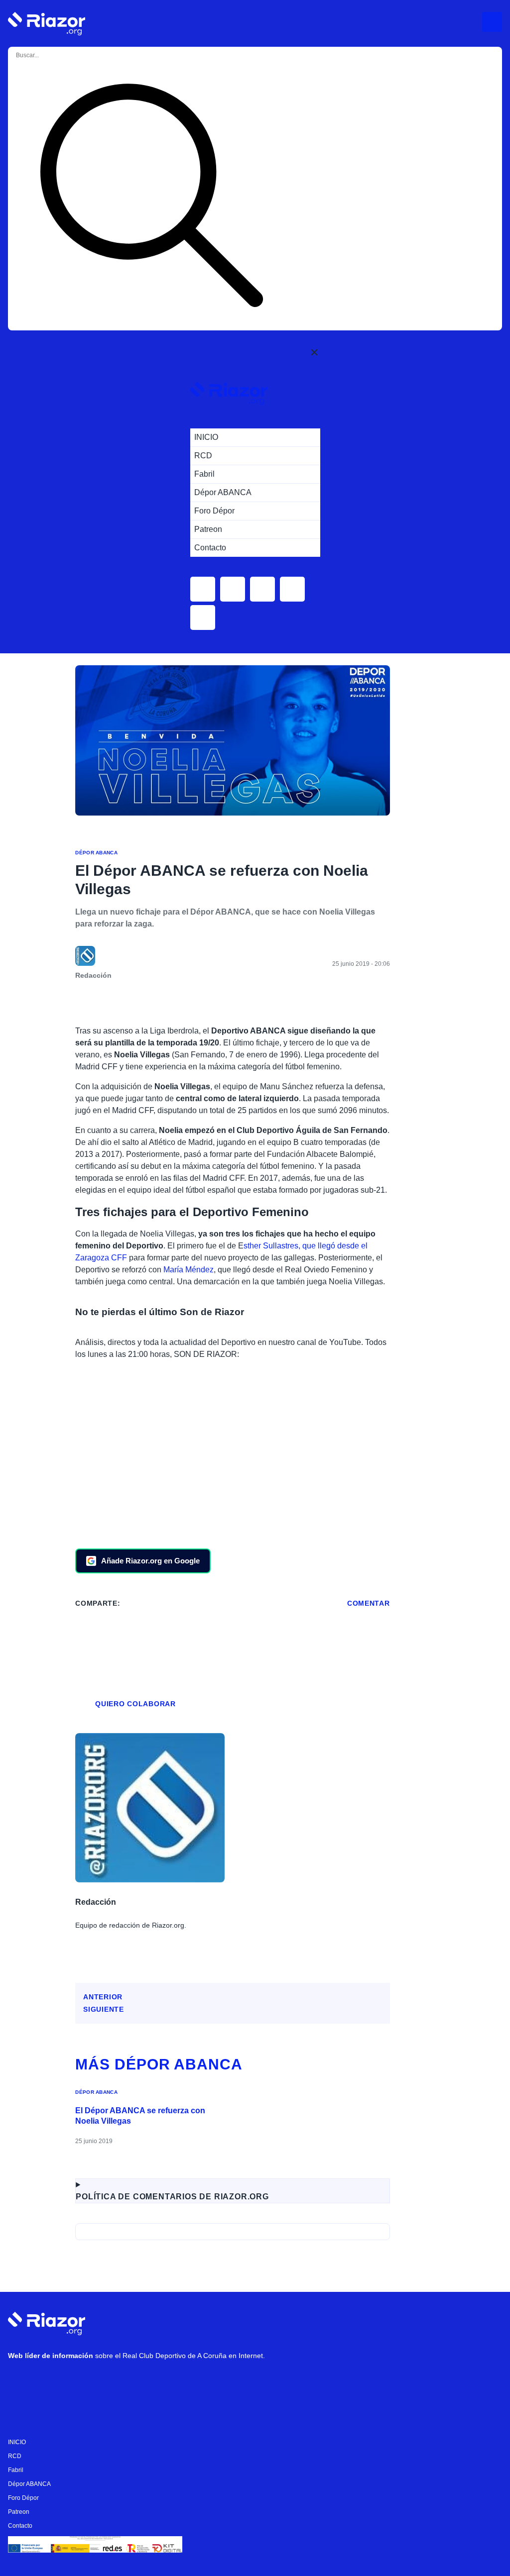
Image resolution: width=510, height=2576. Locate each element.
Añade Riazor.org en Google (150, 1561)
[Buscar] (151, 197)
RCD (15, 2456)
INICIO (17, 2442)
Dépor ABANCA (96, 853)
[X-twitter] (80, 2382)
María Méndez (189, 1270)
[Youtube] (20, 2382)
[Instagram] (50, 2382)
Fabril (16, 2470)
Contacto (20, 2526)
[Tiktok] (110, 2382)
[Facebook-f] (140, 2382)
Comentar (369, 1603)
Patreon (19, 2512)
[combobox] (56, 55)
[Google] (170, 2382)
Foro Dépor (23, 2498)
